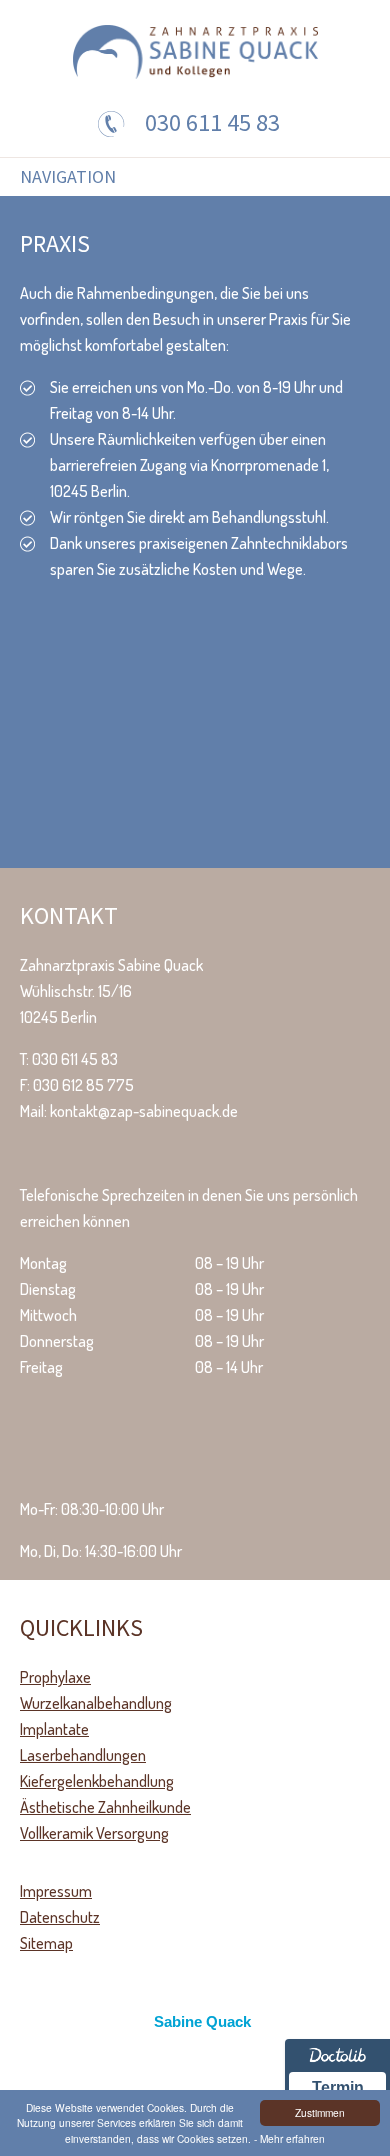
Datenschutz (60, 1917)
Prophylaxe (55, 1677)
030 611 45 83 (212, 122)
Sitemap (46, 1943)
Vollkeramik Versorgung (94, 1833)
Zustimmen (320, 2112)
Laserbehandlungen (83, 1755)
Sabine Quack (202, 2021)
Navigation (68, 177)
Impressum (56, 1891)
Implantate (54, 1729)
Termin (338, 2087)
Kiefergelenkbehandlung (97, 1781)
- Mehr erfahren (289, 2138)
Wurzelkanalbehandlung (96, 1703)
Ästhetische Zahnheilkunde (105, 1807)
